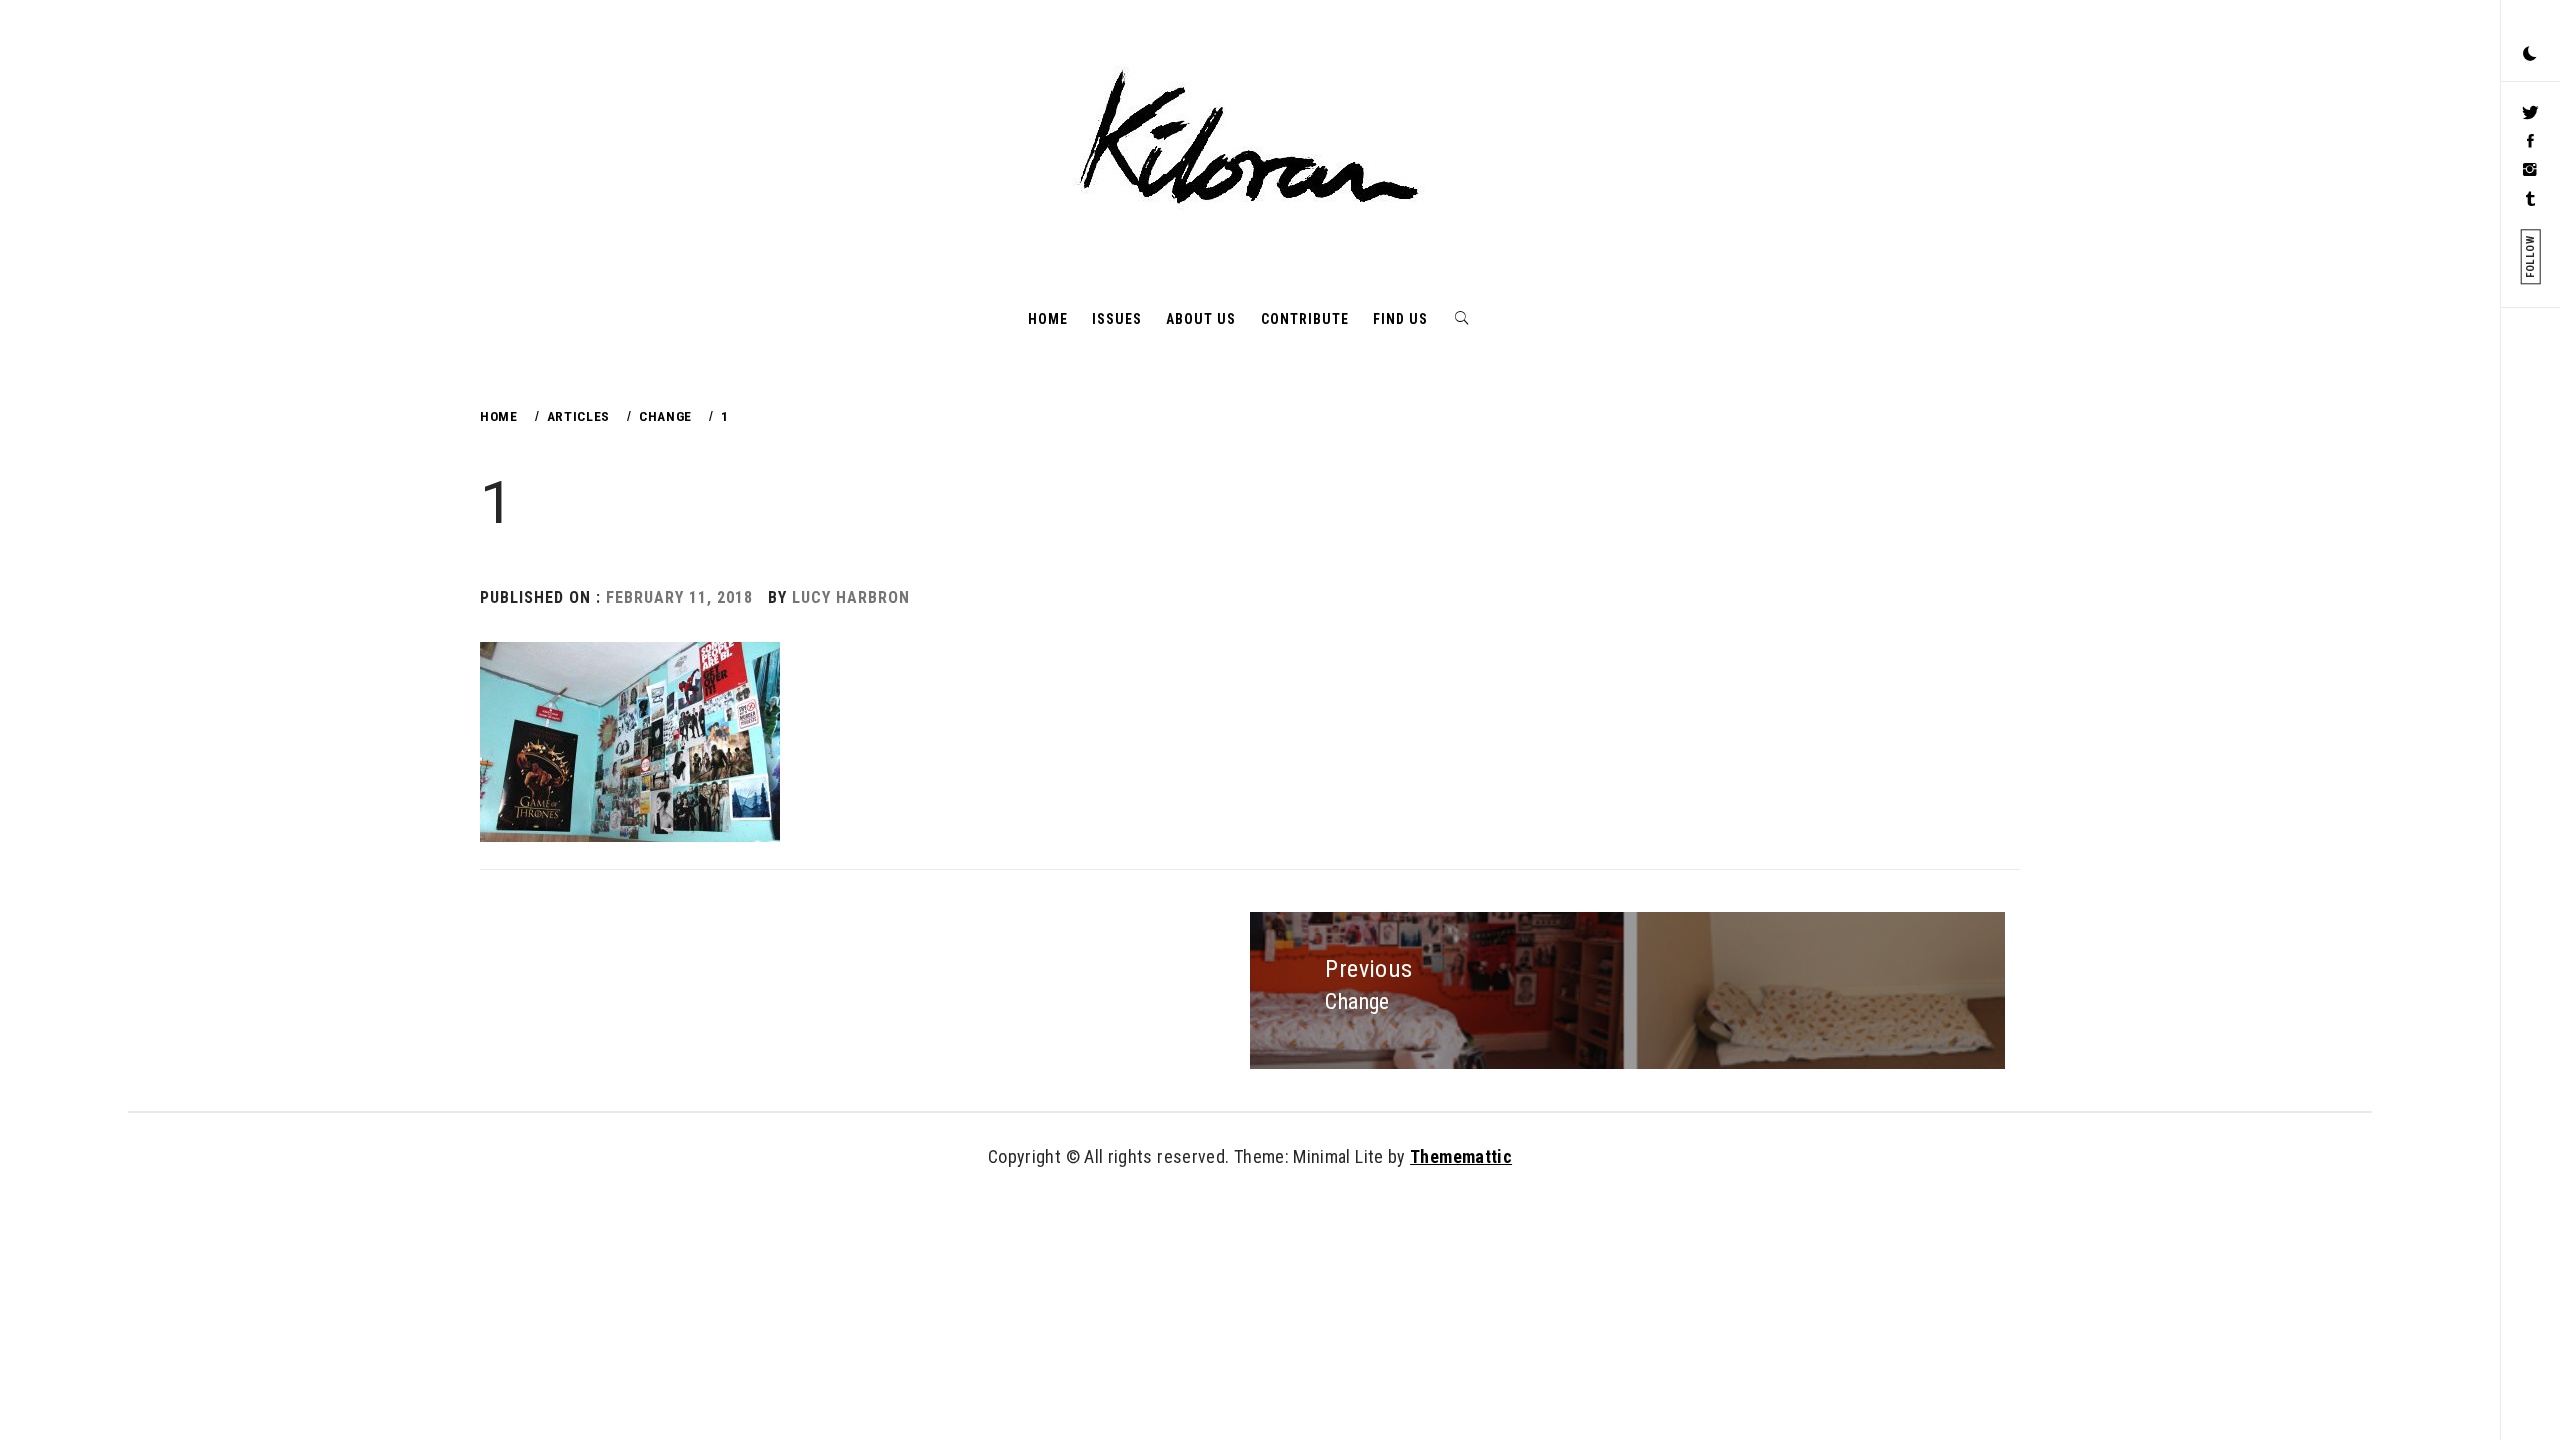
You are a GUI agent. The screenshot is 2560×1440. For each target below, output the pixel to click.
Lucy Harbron (851, 597)
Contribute (1305, 319)
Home (1048, 319)
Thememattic (1461, 1156)
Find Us (1400, 319)
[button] (2530, 55)
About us (1201, 319)
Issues (1117, 319)
